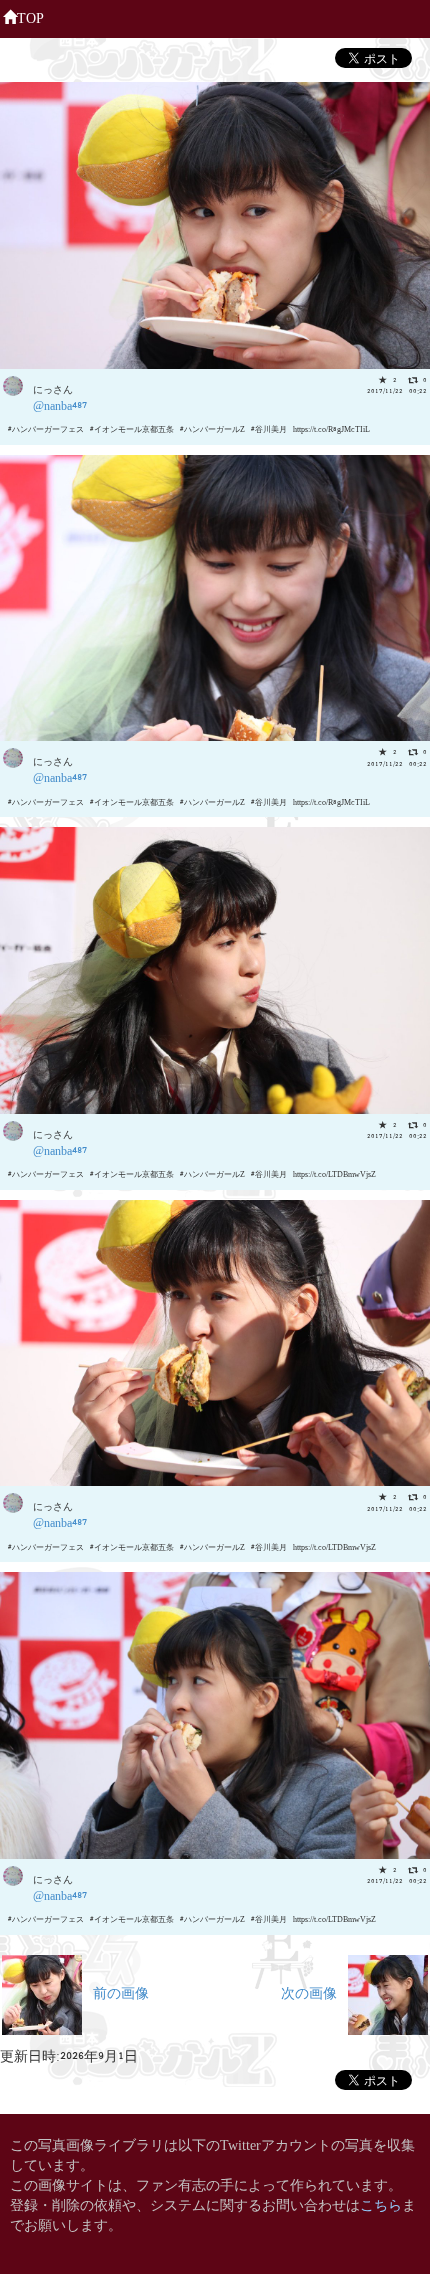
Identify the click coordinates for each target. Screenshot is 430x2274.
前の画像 (115, 1991)
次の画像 (314, 1991)
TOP (30, 16)
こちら (381, 2203)
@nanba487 (60, 404)
